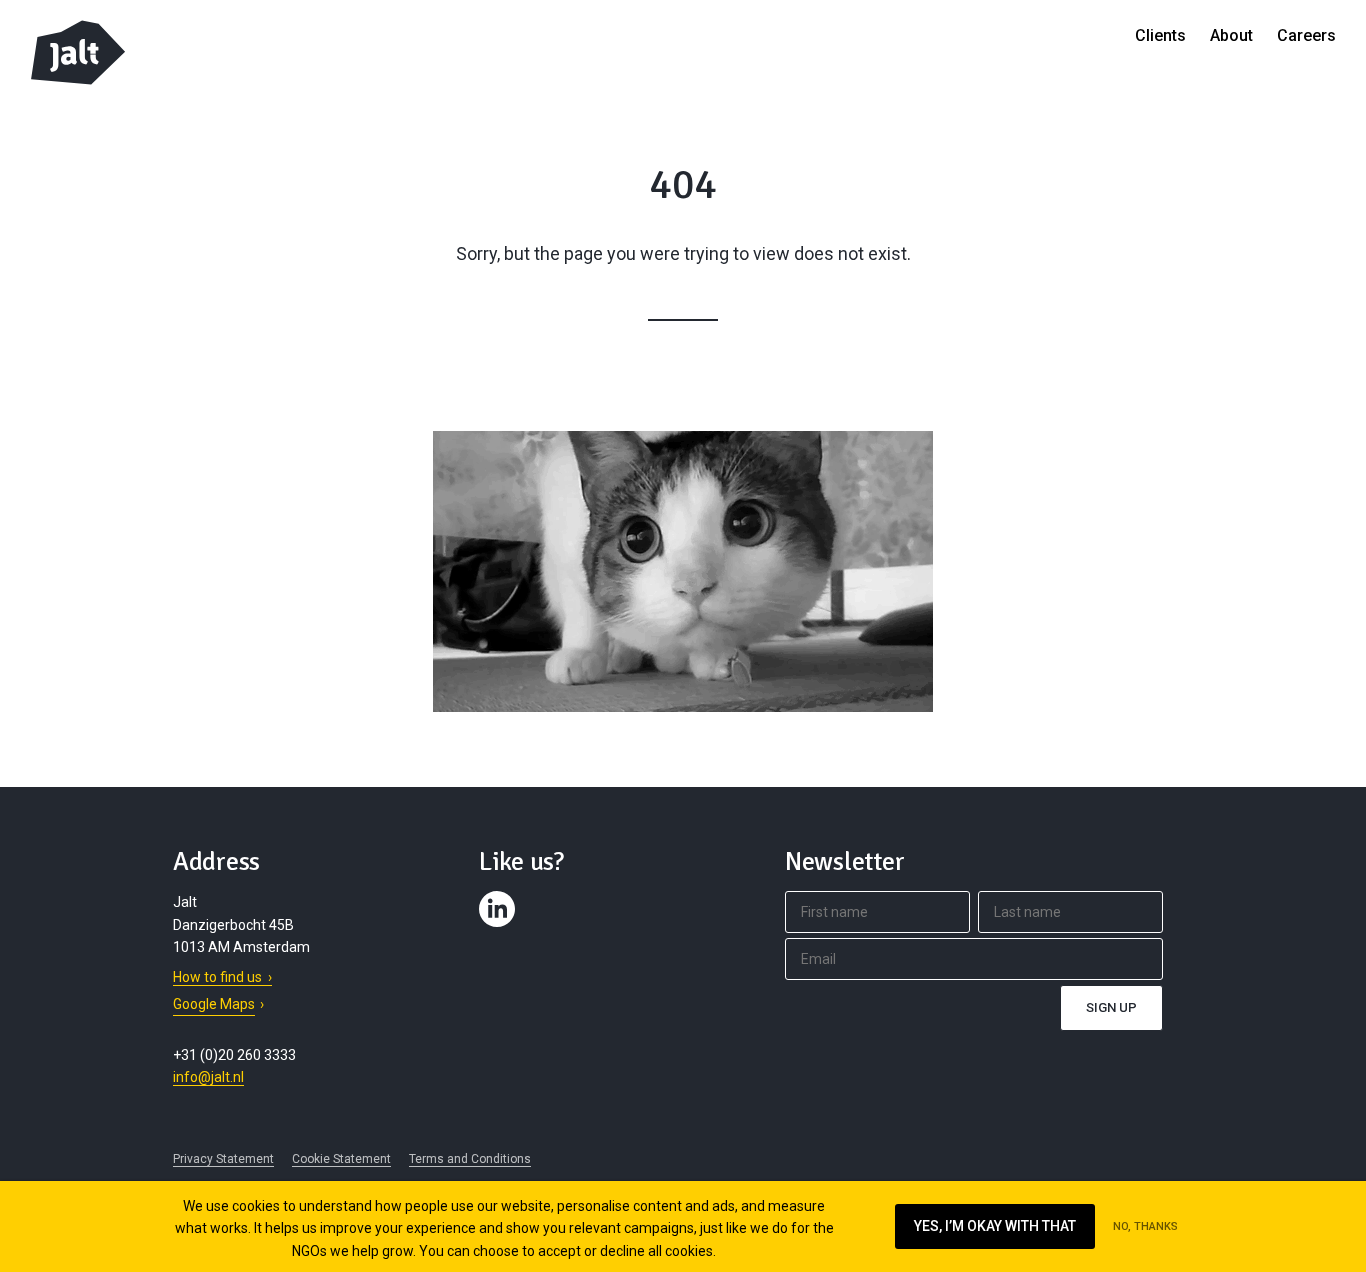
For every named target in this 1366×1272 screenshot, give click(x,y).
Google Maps (214, 1004)
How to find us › (222, 977)
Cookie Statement (341, 1159)
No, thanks (1145, 1226)
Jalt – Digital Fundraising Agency (78, 52)
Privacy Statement (223, 1159)
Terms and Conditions (470, 1159)
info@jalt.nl (208, 1077)
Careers (1306, 35)
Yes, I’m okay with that (995, 1226)
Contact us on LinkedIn (500, 927)
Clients (1160, 35)
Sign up (1111, 1007)
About (1231, 35)
